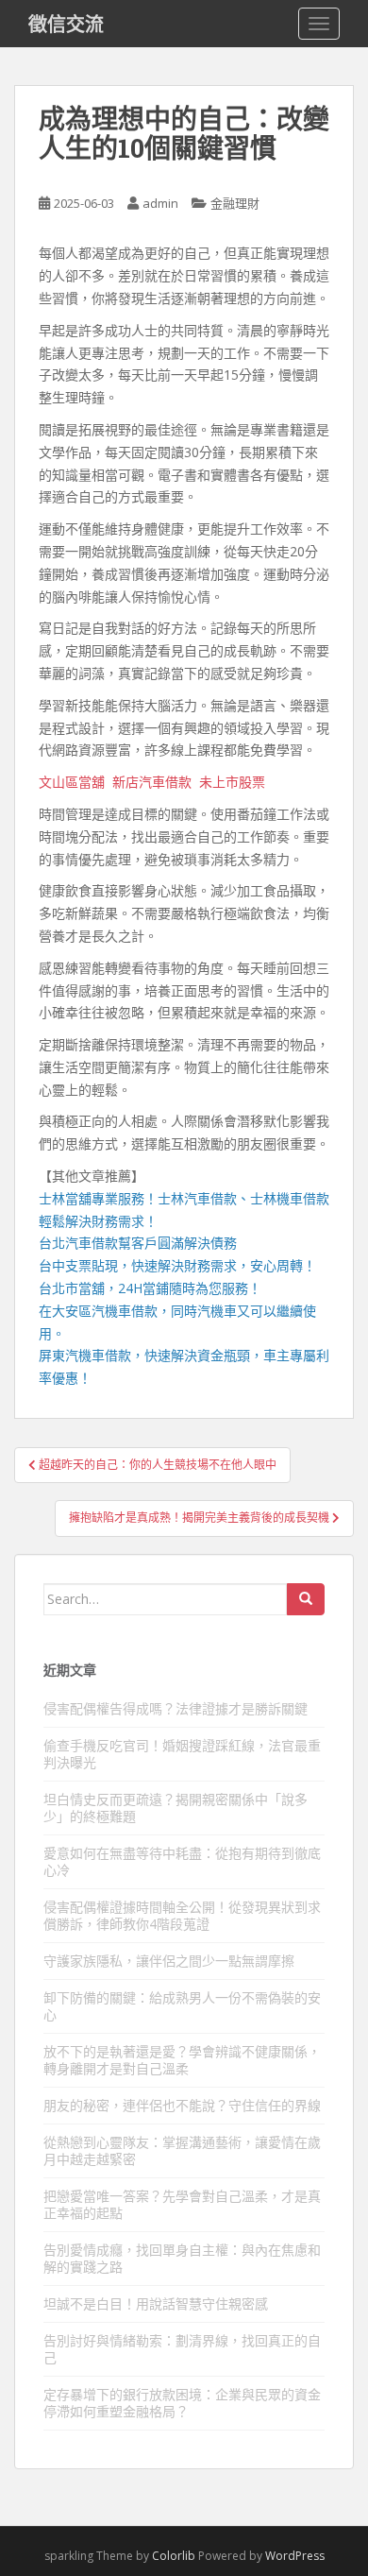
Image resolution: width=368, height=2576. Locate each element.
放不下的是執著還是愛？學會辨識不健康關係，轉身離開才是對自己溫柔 (182, 2060)
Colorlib (174, 2556)
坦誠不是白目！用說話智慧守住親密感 (156, 2303)
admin (160, 203)
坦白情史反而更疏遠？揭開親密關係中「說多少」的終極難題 (176, 1808)
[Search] (306, 1599)
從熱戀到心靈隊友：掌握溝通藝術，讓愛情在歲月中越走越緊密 (182, 2150)
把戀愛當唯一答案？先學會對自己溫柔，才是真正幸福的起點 (182, 2204)
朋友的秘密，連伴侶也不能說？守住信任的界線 (182, 2105)
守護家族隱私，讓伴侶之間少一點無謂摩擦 (169, 1961)
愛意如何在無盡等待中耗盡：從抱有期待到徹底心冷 (182, 1861)
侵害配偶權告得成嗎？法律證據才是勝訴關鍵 (176, 1708)
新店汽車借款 (152, 782)
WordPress (295, 2556)
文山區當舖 (72, 782)
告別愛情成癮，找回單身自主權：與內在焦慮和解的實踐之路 (182, 2258)
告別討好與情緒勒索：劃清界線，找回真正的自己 (182, 2349)
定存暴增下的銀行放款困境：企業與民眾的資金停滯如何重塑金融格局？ (182, 2403)
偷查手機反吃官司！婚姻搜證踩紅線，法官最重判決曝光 (182, 1754)
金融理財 (235, 203)
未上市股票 (232, 782)
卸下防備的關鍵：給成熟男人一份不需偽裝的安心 (182, 2006)
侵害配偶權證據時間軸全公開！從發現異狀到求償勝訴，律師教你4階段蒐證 (182, 1915)
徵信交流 (66, 24)
